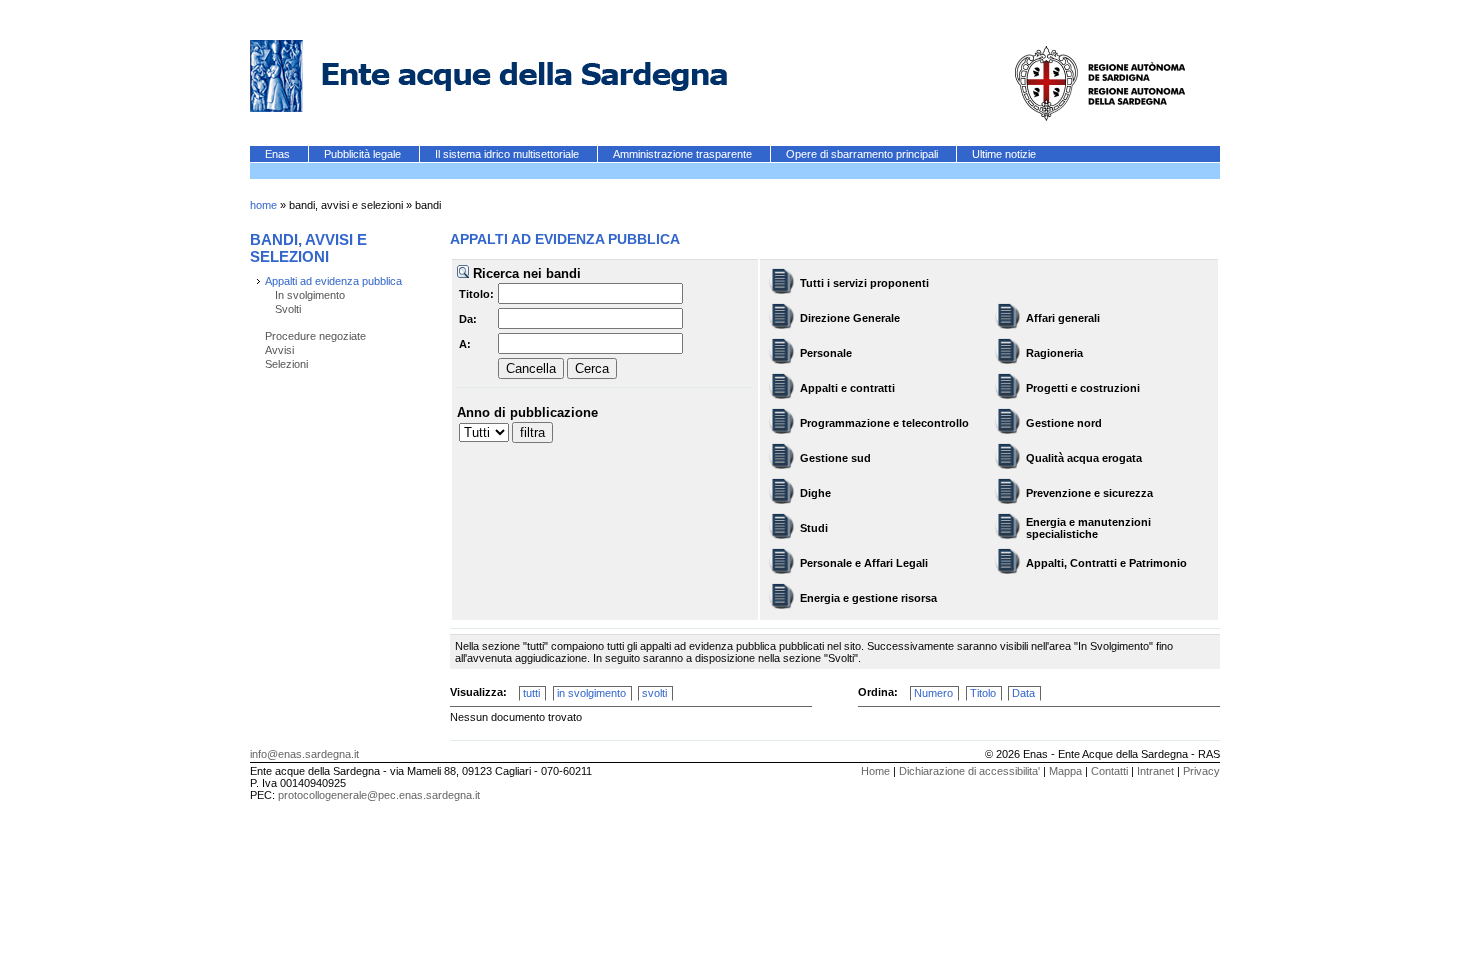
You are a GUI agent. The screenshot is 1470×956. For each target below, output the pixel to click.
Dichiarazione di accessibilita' (969, 771)
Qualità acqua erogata (1084, 458)
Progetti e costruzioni (1083, 388)
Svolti (288, 309)
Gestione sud (835, 458)
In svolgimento (310, 295)
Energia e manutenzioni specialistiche (1088, 528)
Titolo (983, 693)
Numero (933, 693)
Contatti (1109, 771)
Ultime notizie (1004, 154)
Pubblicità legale (364, 154)
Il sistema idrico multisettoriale (508, 154)
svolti (654, 693)
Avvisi (279, 350)
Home (875, 771)
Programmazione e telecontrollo (884, 423)
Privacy (1201, 771)
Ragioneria (1054, 353)
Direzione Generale (850, 318)
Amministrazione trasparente (684, 154)
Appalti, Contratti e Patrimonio (1106, 563)
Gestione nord (1064, 423)
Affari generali (1063, 318)
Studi (814, 528)
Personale (826, 353)
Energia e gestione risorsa (868, 598)
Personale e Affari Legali (864, 563)
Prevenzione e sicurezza (1089, 493)
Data (1023, 693)
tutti (531, 693)
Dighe (815, 493)
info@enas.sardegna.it (304, 754)
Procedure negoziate (315, 336)
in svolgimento (591, 693)
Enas (279, 154)
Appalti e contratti (847, 388)
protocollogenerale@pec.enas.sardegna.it (379, 795)
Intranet (1155, 771)
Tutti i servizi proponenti (864, 283)
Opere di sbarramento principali (863, 154)
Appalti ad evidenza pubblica (333, 281)
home (263, 205)
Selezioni (286, 364)
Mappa (1065, 771)
